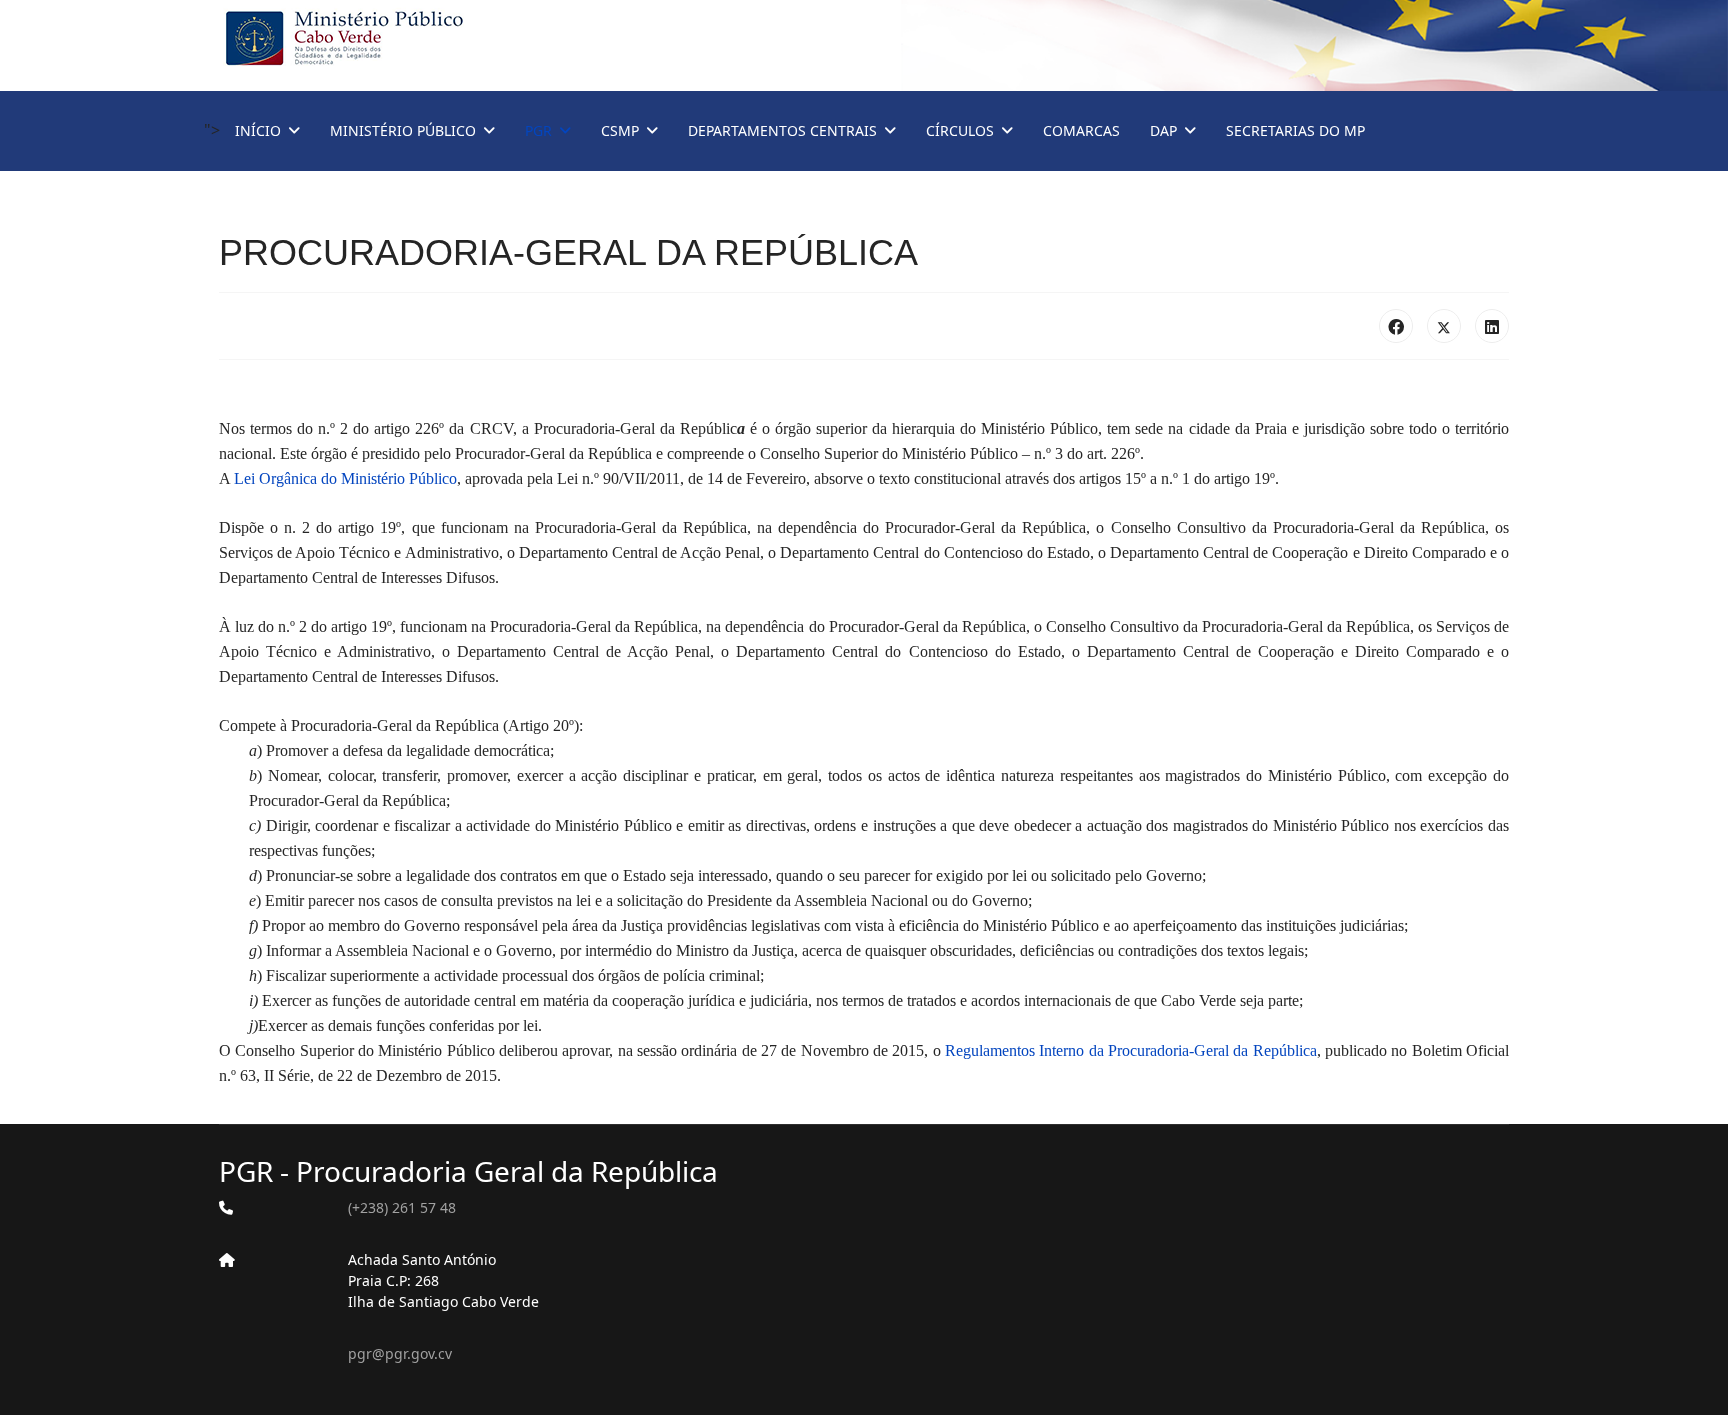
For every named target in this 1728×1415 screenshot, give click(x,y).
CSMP (620, 130)
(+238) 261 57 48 (402, 1207)
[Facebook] (1396, 326)
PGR (538, 130)
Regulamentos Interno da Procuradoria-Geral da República (1131, 1050)
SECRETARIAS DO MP (1295, 130)
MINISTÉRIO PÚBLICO (403, 130)
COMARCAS (1081, 130)
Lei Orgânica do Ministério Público (345, 478)
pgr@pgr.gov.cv (400, 1353)
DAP (1163, 130)
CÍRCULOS (960, 130)
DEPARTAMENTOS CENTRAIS (782, 130)
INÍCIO (258, 130)
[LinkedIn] (1492, 326)
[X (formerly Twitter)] (1444, 326)
